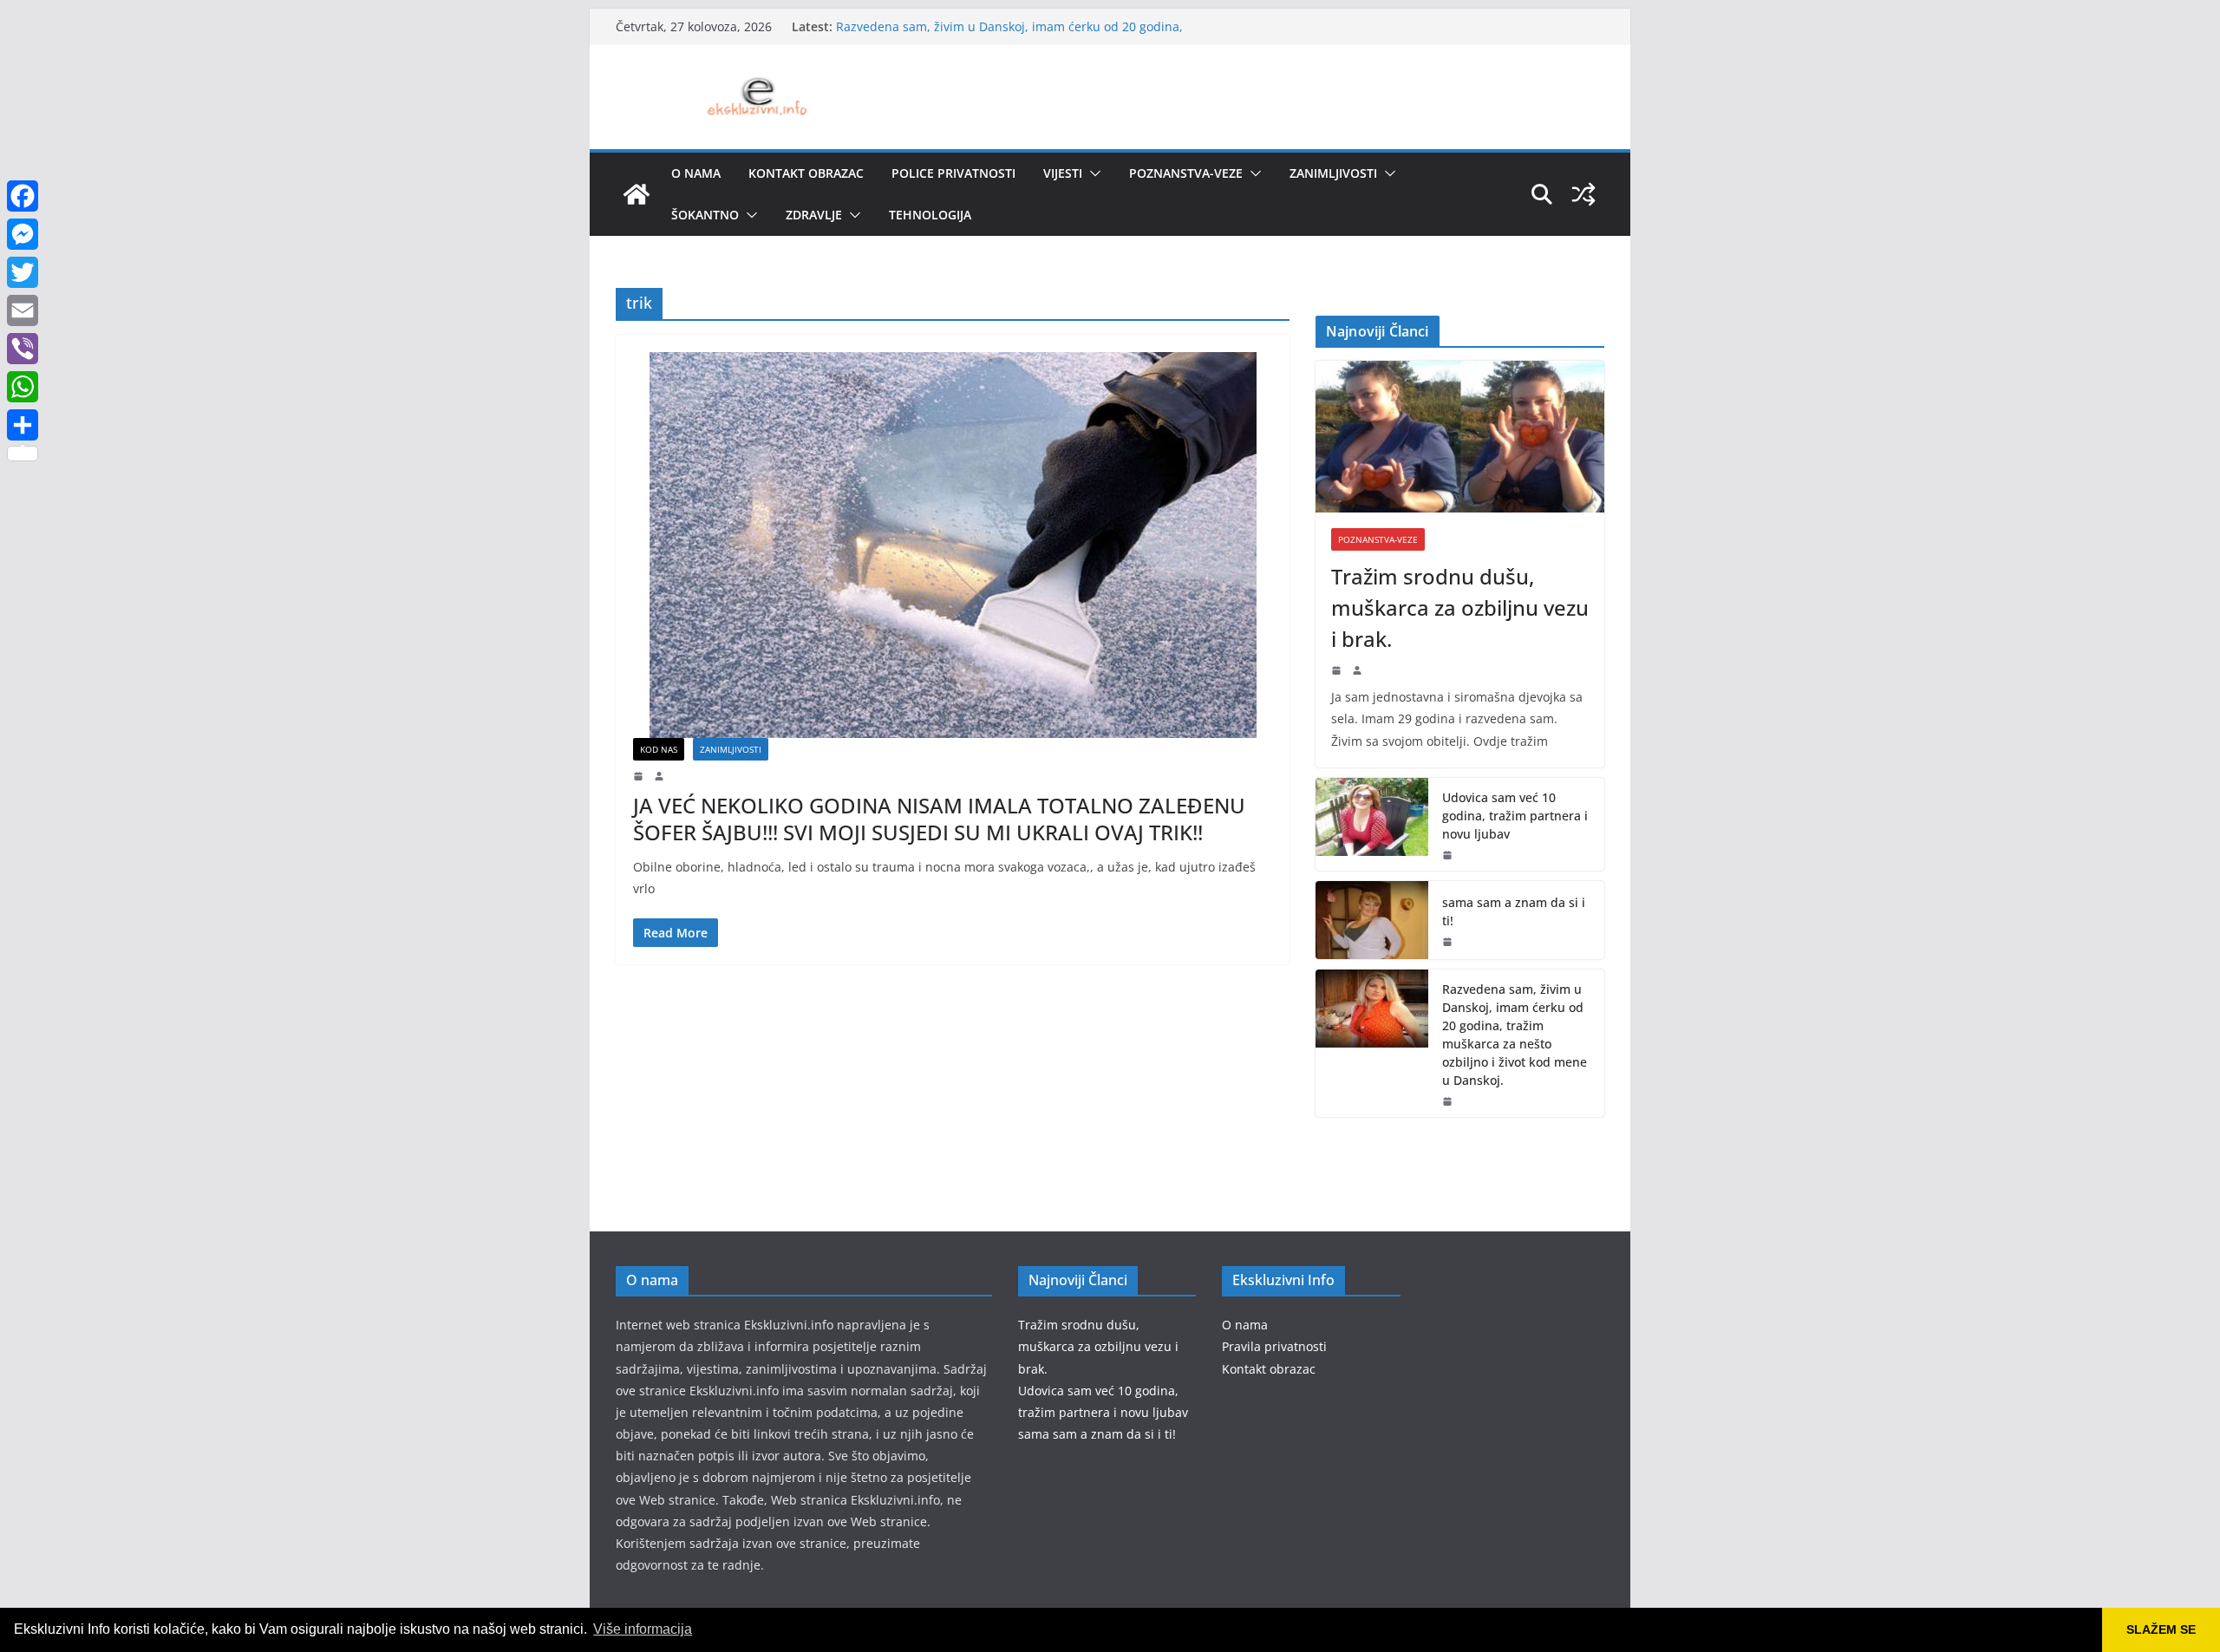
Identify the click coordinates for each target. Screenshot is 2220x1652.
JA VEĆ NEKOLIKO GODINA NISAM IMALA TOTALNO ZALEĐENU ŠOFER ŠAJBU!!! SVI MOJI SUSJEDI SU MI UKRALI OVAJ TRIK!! (939, 819)
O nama (696, 173)
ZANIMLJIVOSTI (1333, 173)
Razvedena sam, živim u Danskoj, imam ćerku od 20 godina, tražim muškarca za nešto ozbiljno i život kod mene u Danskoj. (1515, 1035)
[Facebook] (23, 196)
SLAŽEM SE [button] (2161, 1629)
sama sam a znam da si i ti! (1514, 911)
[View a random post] (1583, 194)
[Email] (23, 310)
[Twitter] (23, 272)
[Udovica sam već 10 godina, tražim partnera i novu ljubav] (1372, 824)
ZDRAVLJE (814, 215)
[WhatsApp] (23, 387)
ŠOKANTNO (705, 215)
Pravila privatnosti (1274, 1346)
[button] (1092, 173)
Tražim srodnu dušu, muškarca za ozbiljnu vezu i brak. (1460, 607)
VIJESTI (1063, 173)
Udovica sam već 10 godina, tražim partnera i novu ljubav (1515, 816)
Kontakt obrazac (806, 173)
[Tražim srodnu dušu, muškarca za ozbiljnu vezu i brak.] (1460, 437)
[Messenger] (23, 234)
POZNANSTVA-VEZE (1186, 173)
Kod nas (659, 749)
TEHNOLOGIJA (930, 215)
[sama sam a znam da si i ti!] (1372, 920)
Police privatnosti (953, 173)
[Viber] (23, 349)
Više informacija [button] (643, 1629)
